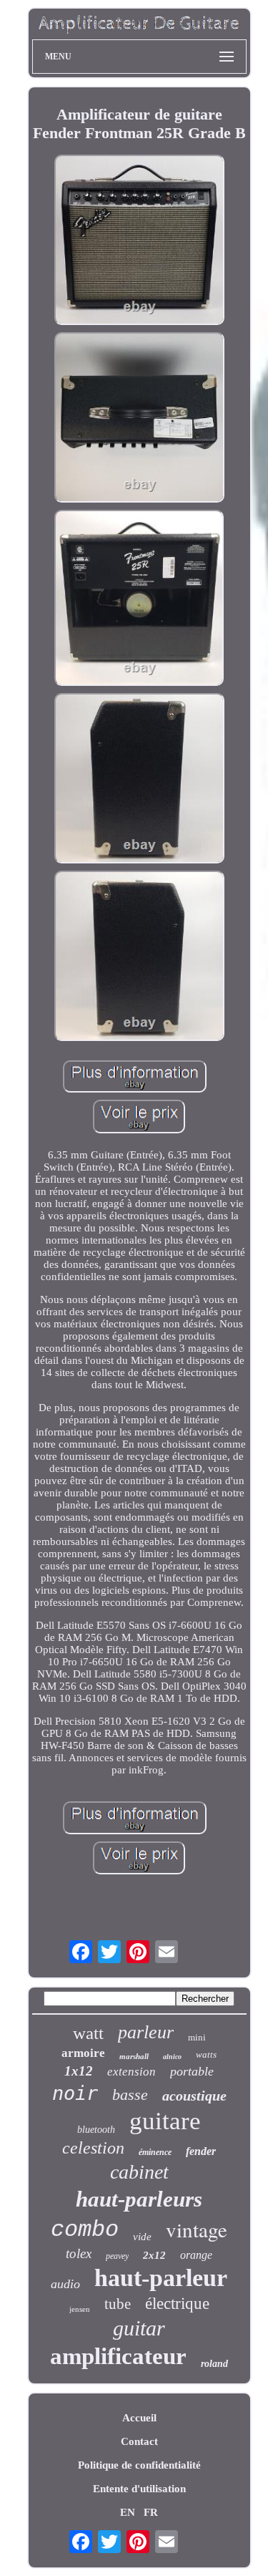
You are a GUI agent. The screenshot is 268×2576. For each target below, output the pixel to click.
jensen (80, 2309)
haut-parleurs (139, 2199)
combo (85, 2230)
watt (88, 2033)
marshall (134, 2056)
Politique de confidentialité (139, 2465)
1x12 (79, 2071)
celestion (93, 2148)
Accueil (139, 2418)
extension (131, 2072)
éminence (155, 2152)
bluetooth (96, 2130)
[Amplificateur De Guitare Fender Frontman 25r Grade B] (139, 241)
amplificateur (118, 2356)
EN (128, 2512)
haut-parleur (161, 2278)
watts (206, 2054)
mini (197, 2037)
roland (214, 2364)
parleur (146, 2032)
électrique (177, 2304)
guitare (165, 2121)
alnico (172, 2057)
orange (196, 2255)
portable (192, 2071)
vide (142, 2237)
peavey (117, 2256)
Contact (139, 2441)
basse (130, 2095)
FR (151, 2512)
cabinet (139, 2172)
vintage (197, 2229)
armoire (83, 2053)
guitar (139, 2328)
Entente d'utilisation (139, 2489)
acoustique (194, 2096)
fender (201, 2151)
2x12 (154, 2255)
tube (118, 2304)
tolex (79, 2253)
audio (65, 2284)
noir (75, 2093)
